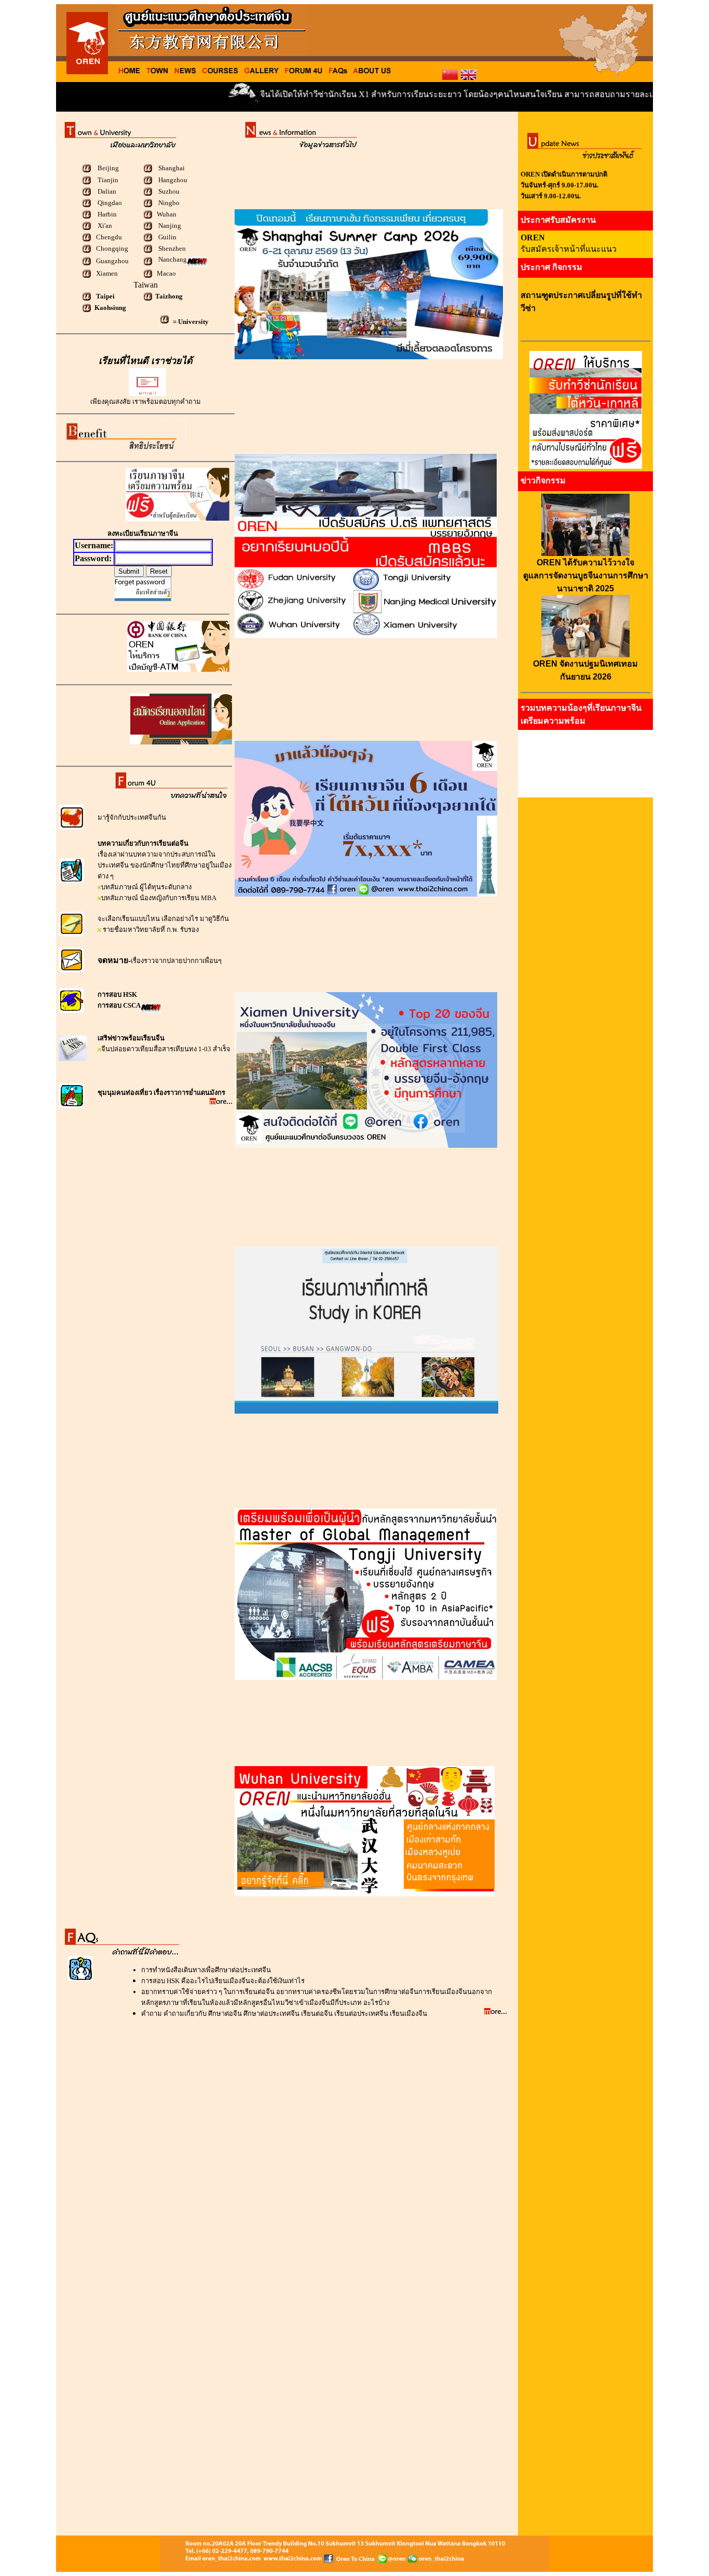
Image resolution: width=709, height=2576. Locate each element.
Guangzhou (112, 261)
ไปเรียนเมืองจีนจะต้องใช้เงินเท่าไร (255, 1981)
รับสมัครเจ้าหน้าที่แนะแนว (569, 249)
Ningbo (168, 203)
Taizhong (169, 296)
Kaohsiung (110, 308)
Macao (166, 273)
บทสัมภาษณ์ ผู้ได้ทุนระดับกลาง (146, 887)
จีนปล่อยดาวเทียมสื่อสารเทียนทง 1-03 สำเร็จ (166, 1049)
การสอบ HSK (117, 994)
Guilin (167, 237)
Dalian (107, 191)
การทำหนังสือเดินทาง (173, 1970)
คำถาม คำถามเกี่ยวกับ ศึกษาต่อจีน (192, 2014)
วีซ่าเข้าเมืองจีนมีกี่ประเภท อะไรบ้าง (337, 2003)
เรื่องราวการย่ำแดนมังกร (189, 1093)
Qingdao (110, 203)
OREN (533, 238)
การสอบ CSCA (119, 1005)
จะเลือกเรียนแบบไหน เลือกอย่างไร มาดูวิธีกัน (163, 919)
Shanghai (172, 168)
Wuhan (167, 214)
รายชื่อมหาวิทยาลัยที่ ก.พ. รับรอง (150, 930)
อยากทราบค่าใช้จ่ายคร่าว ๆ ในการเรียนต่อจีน (209, 1992)
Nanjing (170, 226)
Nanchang (173, 259)
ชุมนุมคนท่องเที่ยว (126, 1093)
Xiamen (106, 273)
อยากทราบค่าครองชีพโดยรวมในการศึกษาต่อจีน (347, 1992)
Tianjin (108, 180)
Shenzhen (171, 248)
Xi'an (105, 226)
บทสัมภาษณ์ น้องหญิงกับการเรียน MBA (159, 898)
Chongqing (111, 248)
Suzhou (169, 191)
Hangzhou (173, 180)
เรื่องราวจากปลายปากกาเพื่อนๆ (176, 961)
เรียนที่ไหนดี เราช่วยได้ (146, 361)
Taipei (105, 296)
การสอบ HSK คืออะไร (173, 1981)
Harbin (107, 214)
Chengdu (108, 237)
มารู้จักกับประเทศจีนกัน (132, 817)
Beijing (107, 168)
